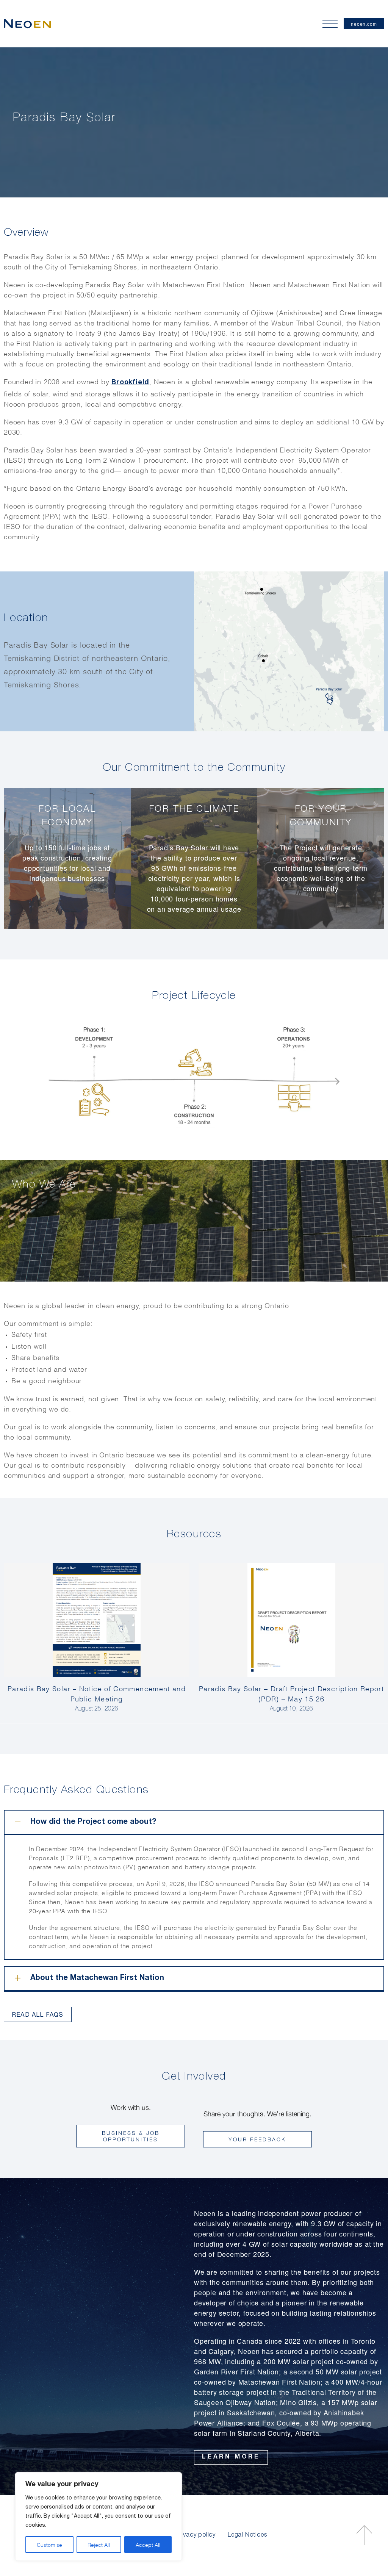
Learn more (231, 2457)
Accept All (148, 2544)
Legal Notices (247, 2535)
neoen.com (364, 24)
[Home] (27, 24)
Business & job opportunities (131, 2136)
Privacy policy (196, 2535)
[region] (99, 2517)
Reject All (99, 2544)
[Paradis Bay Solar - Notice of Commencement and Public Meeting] (97, 1620)
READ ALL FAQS (38, 2014)
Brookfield (130, 383)
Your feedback (257, 2139)
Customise (49, 2544)
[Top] (364, 2535)
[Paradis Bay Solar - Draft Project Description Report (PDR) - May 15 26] (291, 1620)
